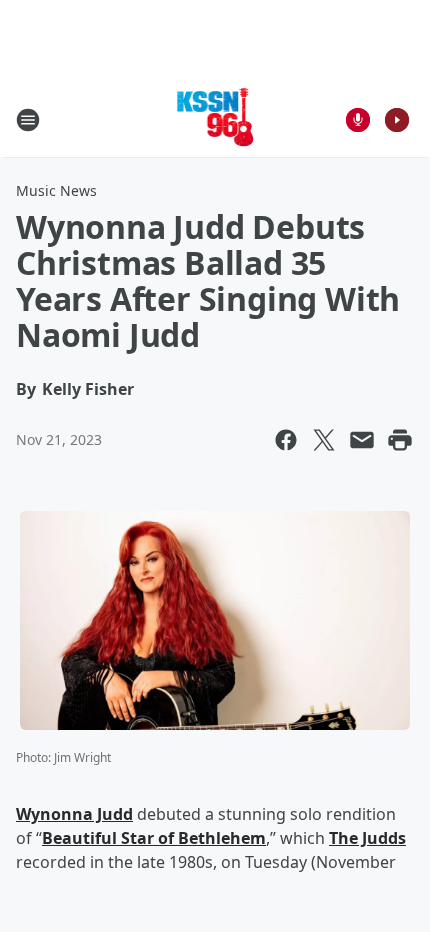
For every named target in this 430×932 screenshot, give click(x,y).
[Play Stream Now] (397, 120)
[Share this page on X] (324, 440)
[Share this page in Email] (362, 440)
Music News (56, 190)
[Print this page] (400, 440)
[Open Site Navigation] (28, 120)
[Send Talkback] (358, 120)
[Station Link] (215, 119)
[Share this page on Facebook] (286, 440)
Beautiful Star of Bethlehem (154, 838)
